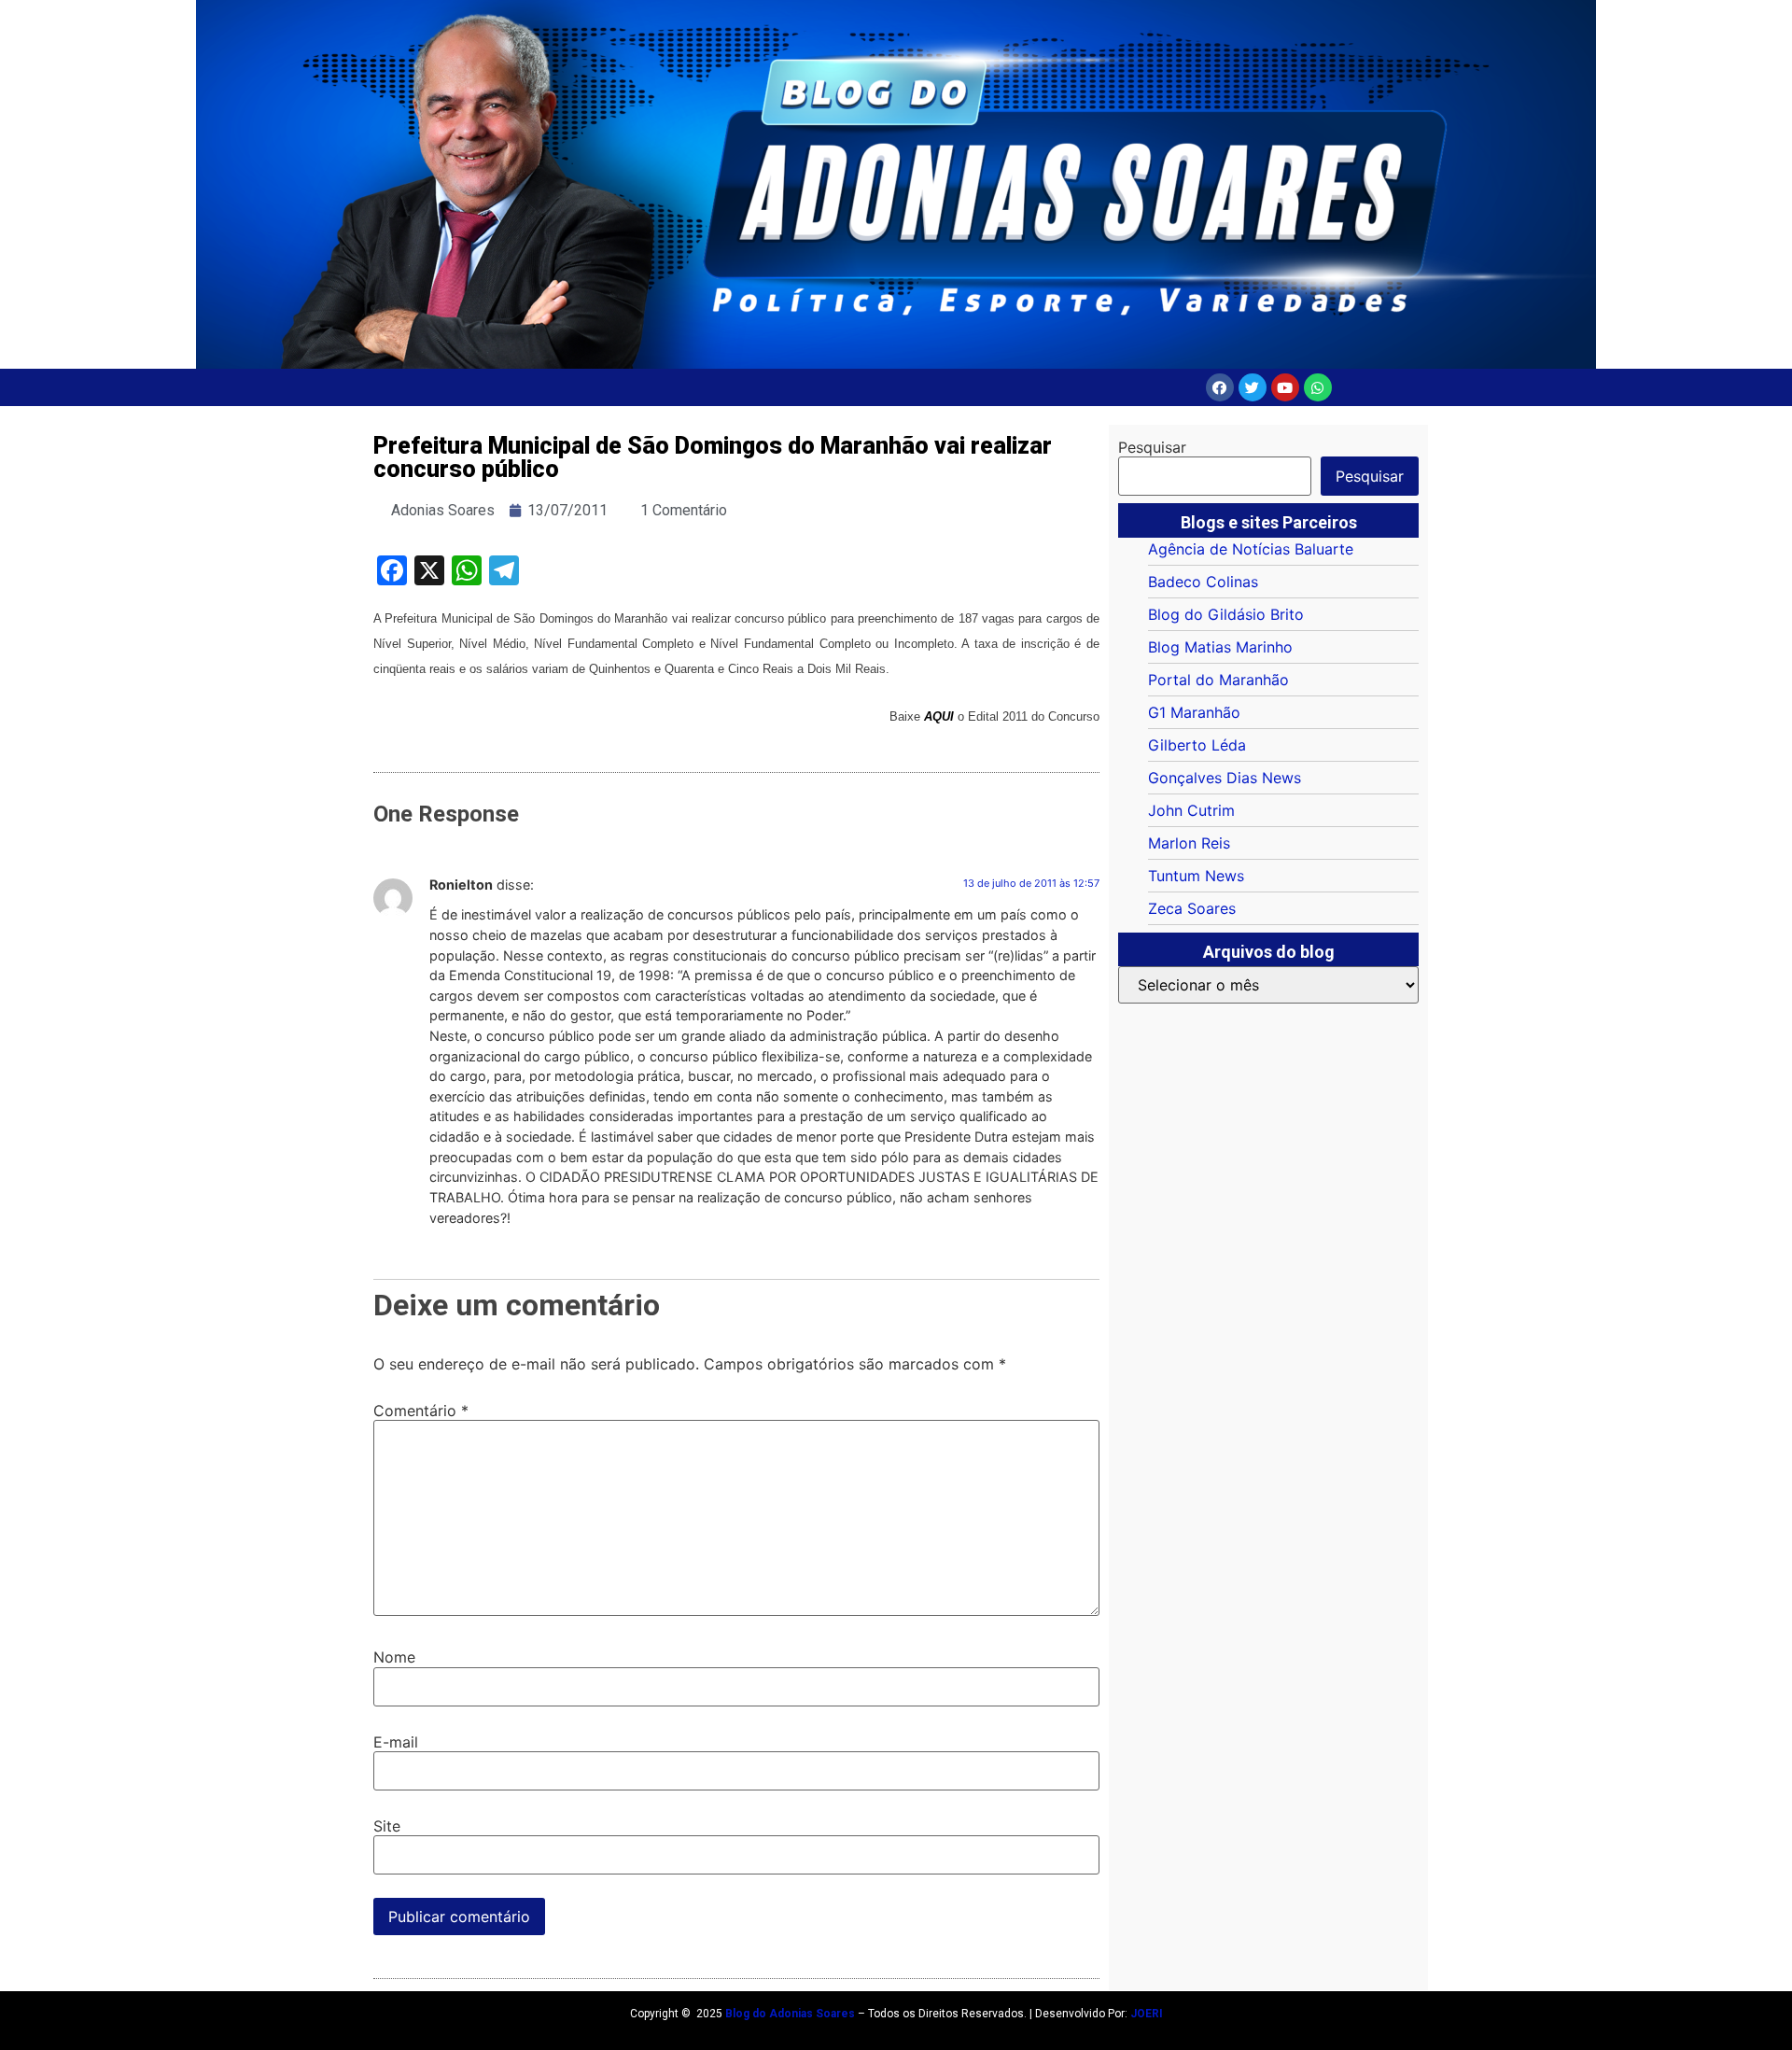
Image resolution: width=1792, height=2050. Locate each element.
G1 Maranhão (1194, 712)
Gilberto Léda (1197, 745)
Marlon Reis (1189, 843)
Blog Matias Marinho (1220, 647)
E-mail (396, 1742)
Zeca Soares (1192, 908)
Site (387, 1826)
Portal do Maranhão (1218, 680)
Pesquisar (1152, 447)
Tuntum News (1196, 876)
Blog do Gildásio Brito (1226, 614)
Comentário (421, 1411)
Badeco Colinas (1203, 582)
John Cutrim (1191, 810)
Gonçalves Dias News (1225, 778)
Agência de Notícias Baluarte (1251, 549)
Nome (394, 1657)
